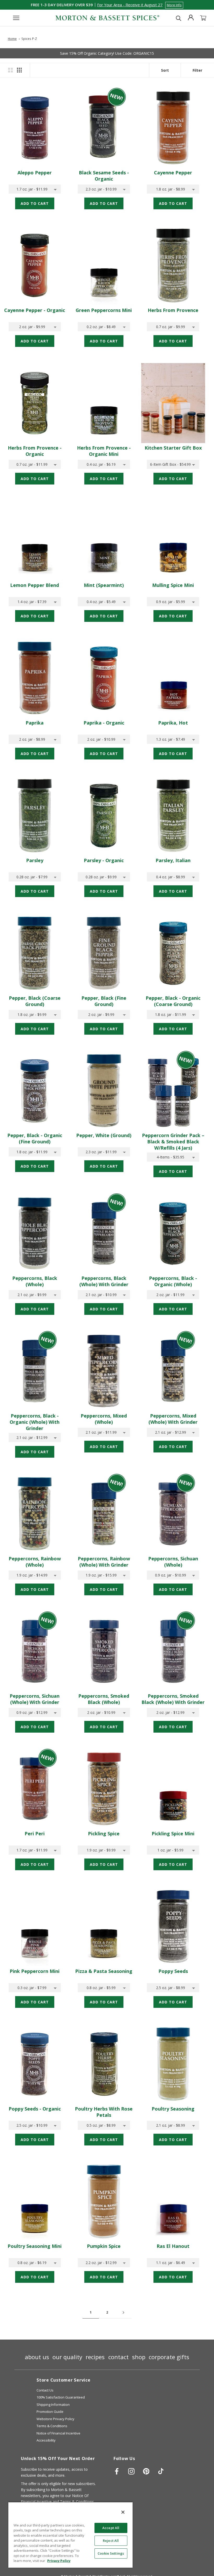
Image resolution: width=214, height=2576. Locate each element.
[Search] (179, 18)
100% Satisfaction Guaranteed (61, 2397)
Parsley (35, 860)
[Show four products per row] (19, 70)
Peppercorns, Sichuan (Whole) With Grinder (35, 1699)
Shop (139, 2357)
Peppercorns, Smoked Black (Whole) (104, 1699)
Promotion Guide (50, 2412)
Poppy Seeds (173, 1971)
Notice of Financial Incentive (58, 2433)
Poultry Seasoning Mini (35, 2246)
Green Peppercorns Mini (104, 310)
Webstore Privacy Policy (55, 2419)
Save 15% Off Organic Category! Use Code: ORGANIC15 (107, 53)
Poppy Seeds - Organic (35, 2109)
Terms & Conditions (52, 2426)
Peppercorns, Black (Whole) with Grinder (104, 1281)
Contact (118, 2357)
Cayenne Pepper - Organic (35, 310)
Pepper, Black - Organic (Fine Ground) (35, 1138)
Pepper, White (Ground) (104, 1135)
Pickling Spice (104, 1833)
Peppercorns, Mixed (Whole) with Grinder (173, 1419)
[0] (203, 18)
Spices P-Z (29, 39)
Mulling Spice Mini (173, 585)
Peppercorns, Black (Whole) (35, 1281)
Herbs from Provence (173, 310)
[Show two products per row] (10, 70)
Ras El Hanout (173, 2246)
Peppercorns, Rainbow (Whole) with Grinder (104, 1562)
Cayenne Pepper (173, 173)
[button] (140, 5)
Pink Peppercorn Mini (35, 1971)
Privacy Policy (59, 2561)
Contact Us (45, 2390)
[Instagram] (131, 2471)
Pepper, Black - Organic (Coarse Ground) (173, 1001)
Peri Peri (35, 1833)
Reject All (111, 2541)
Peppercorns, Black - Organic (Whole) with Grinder (35, 1422)
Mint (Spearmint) (104, 585)
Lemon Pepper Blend (35, 585)
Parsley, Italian (173, 860)
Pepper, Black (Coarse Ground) (35, 1001)
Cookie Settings (111, 2553)
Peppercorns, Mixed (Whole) (104, 1419)
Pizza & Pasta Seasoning (104, 1971)
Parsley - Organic (104, 860)
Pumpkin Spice (104, 2246)
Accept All (111, 2528)
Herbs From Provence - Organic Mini (104, 451)
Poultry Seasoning (173, 2109)
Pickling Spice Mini (173, 1833)
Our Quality (67, 2357)
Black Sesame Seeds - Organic (104, 176)
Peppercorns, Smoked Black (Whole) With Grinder (173, 1699)
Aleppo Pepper (35, 173)
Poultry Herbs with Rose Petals (104, 2112)
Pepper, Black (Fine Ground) (104, 1001)
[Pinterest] (146, 2471)
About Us (37, 2357)
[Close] (123, 2512)
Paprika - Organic (104, 723)
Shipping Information (53, 2405)
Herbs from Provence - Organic (35, 451)
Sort (165, 70)
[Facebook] (117, 2471)
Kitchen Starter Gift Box (173, 448)
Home (12, 39)
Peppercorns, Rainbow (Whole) (35, 1562)
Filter (197, 70)
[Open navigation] (16, 18)
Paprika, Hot (173, 723)
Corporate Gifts (169, 2357)
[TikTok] (161, 2471)
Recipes (95, 2357)
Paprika (35, 723)
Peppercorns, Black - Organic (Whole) (173, 1281)
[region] (70, 2535)
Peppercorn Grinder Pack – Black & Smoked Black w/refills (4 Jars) (173, 1142)
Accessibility (46, 2440)
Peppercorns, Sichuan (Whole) (173, 1562)
